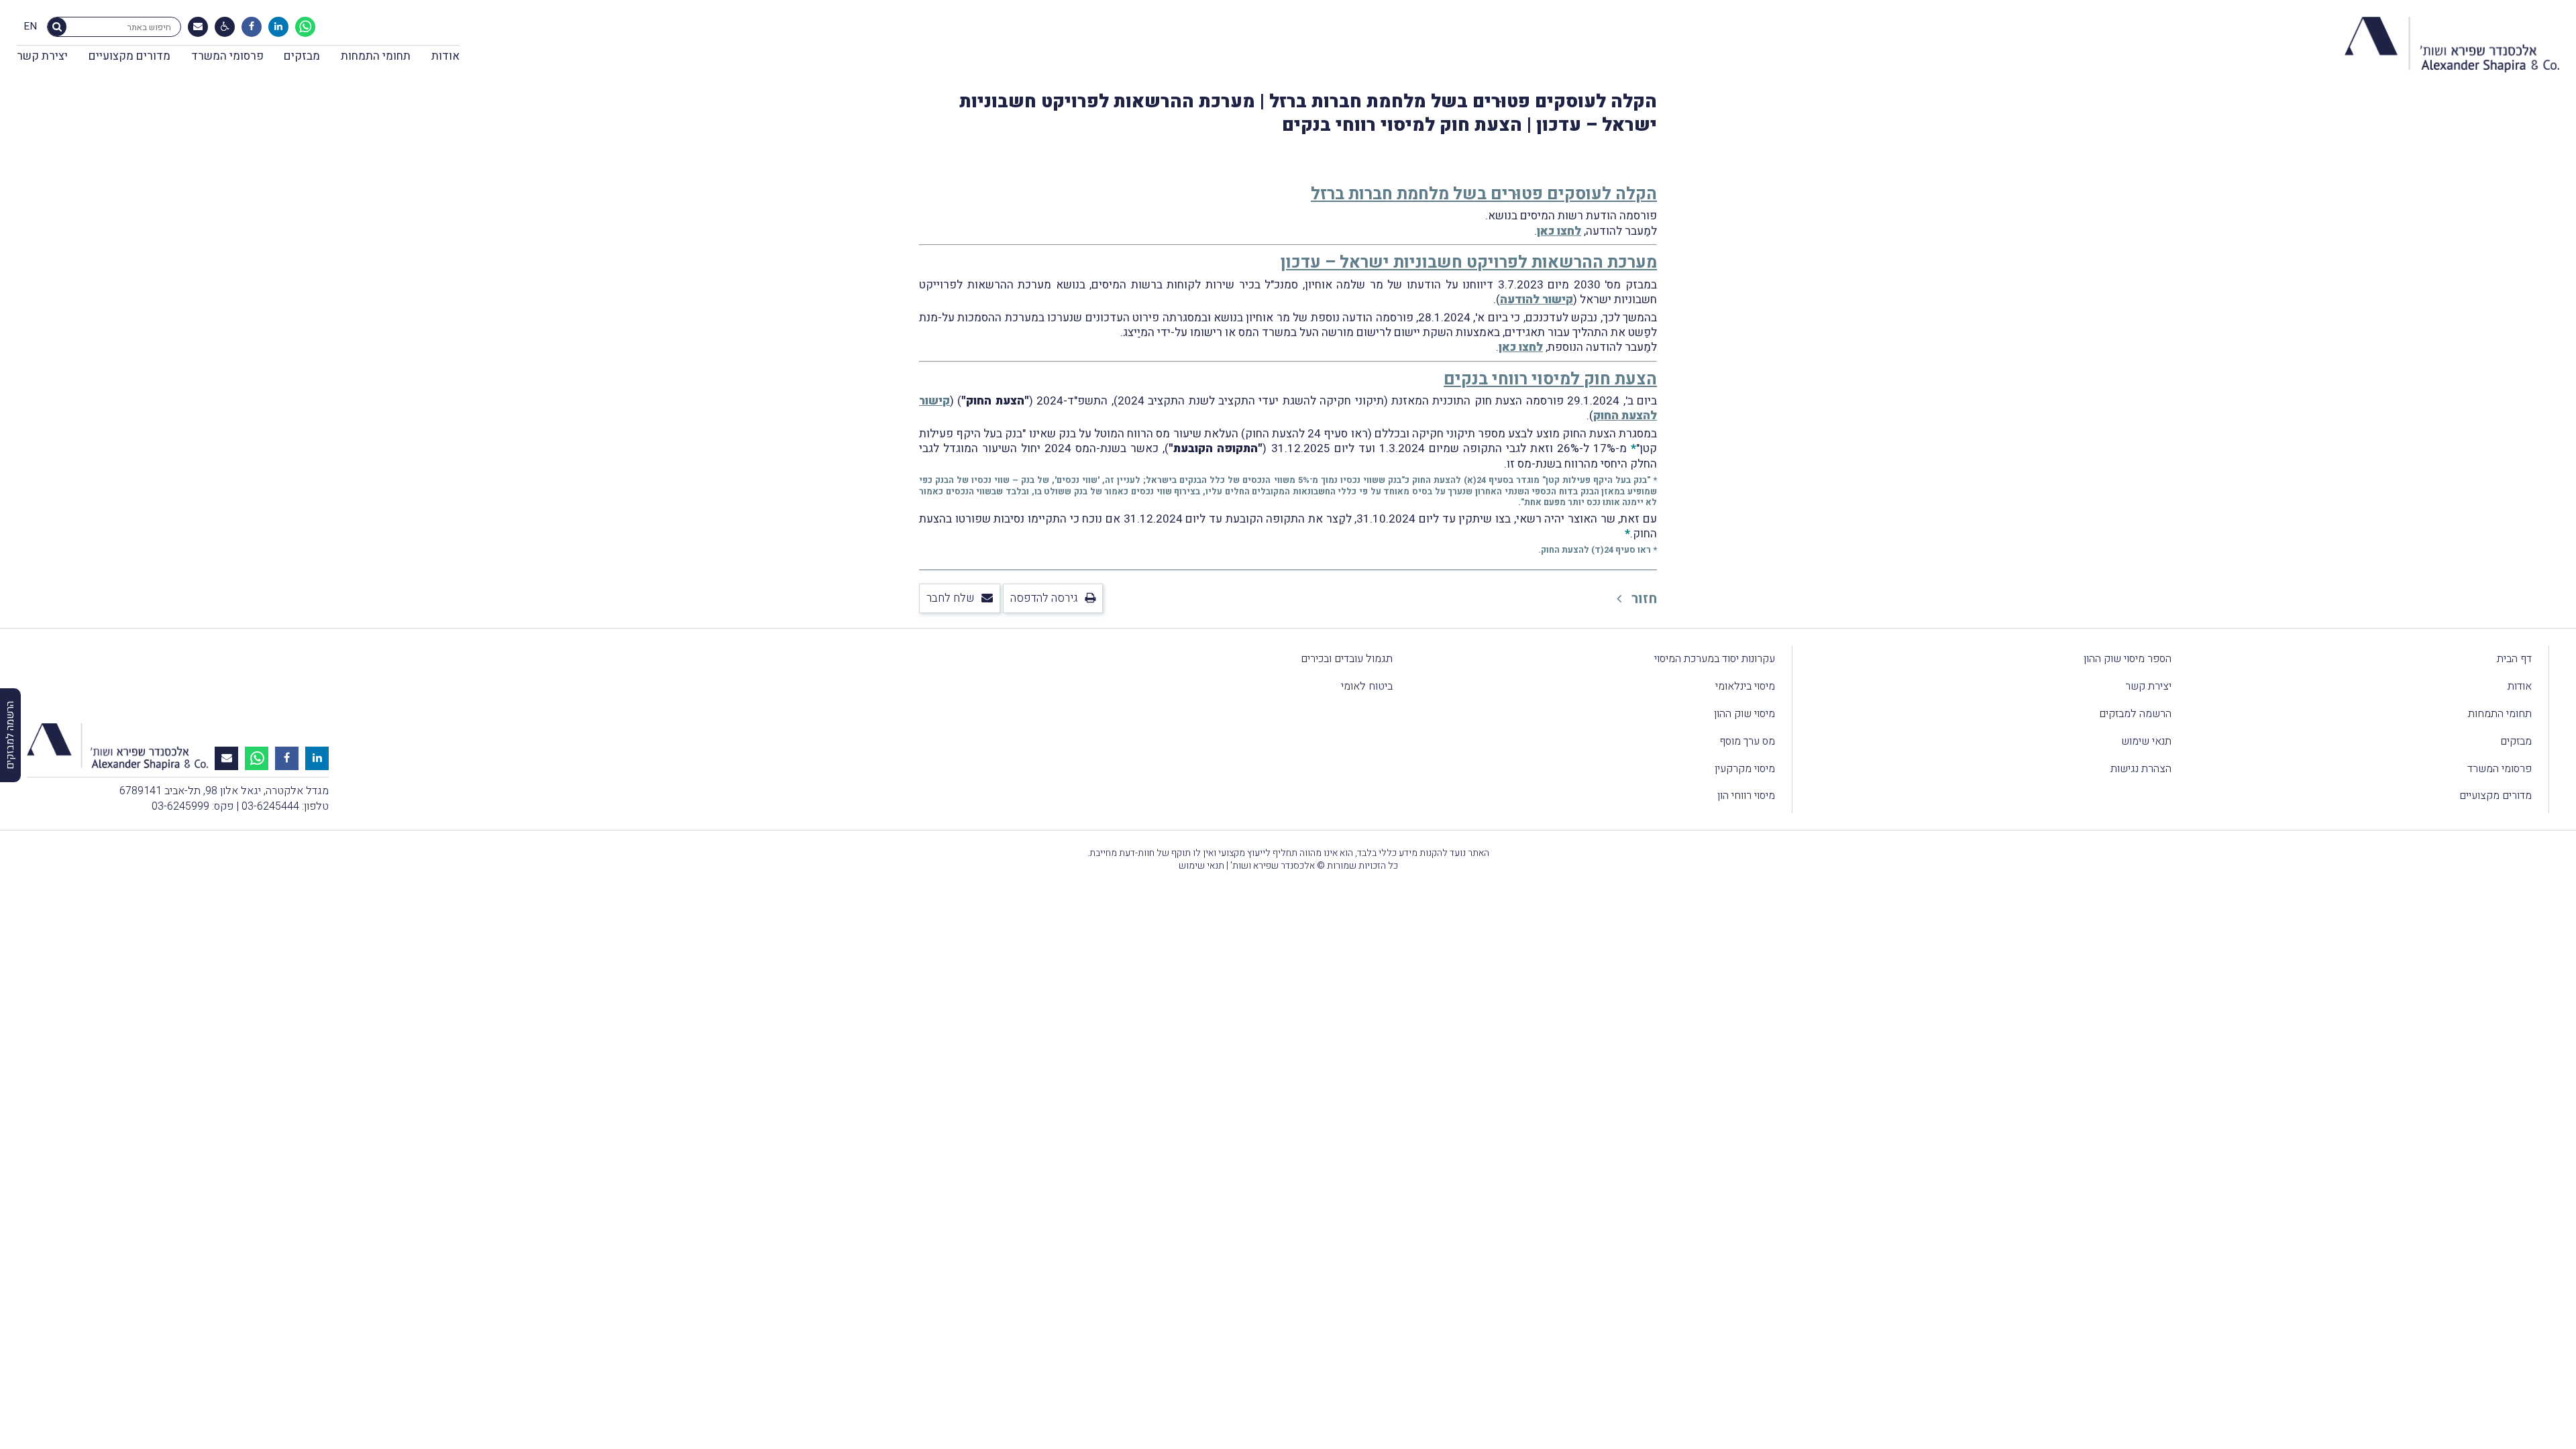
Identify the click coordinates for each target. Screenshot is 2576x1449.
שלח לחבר (951, 598)
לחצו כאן (1559, 231)
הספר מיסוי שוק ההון (2128, 659)
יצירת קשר (42, 56)
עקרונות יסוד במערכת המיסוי (1715, 659)
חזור (1643, 599)
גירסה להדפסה (1044, 598)
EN (30, 27)
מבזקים (302, 56)
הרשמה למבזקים (2135, 714)
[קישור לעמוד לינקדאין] (278, 27)
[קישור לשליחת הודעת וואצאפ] (305, 27)
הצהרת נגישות (2141, 769)
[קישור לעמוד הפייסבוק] (252, 27)
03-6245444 (270, 806)
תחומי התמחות (376, 56)
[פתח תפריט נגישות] (225, 27)
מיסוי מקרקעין (1745, 769)
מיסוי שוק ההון (1745, 714)
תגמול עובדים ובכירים (1347, 659)
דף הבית (2514, 659)
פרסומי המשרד (227, 56)
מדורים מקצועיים (129, 56)
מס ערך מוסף (1747, 741)
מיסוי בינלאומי (1745, 686)
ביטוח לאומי (1367, 686)
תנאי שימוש (2146, 741)
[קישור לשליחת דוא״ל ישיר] (198, 27)
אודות (445, 56)
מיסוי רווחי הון (1746, 796)
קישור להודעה (1537, 300)
